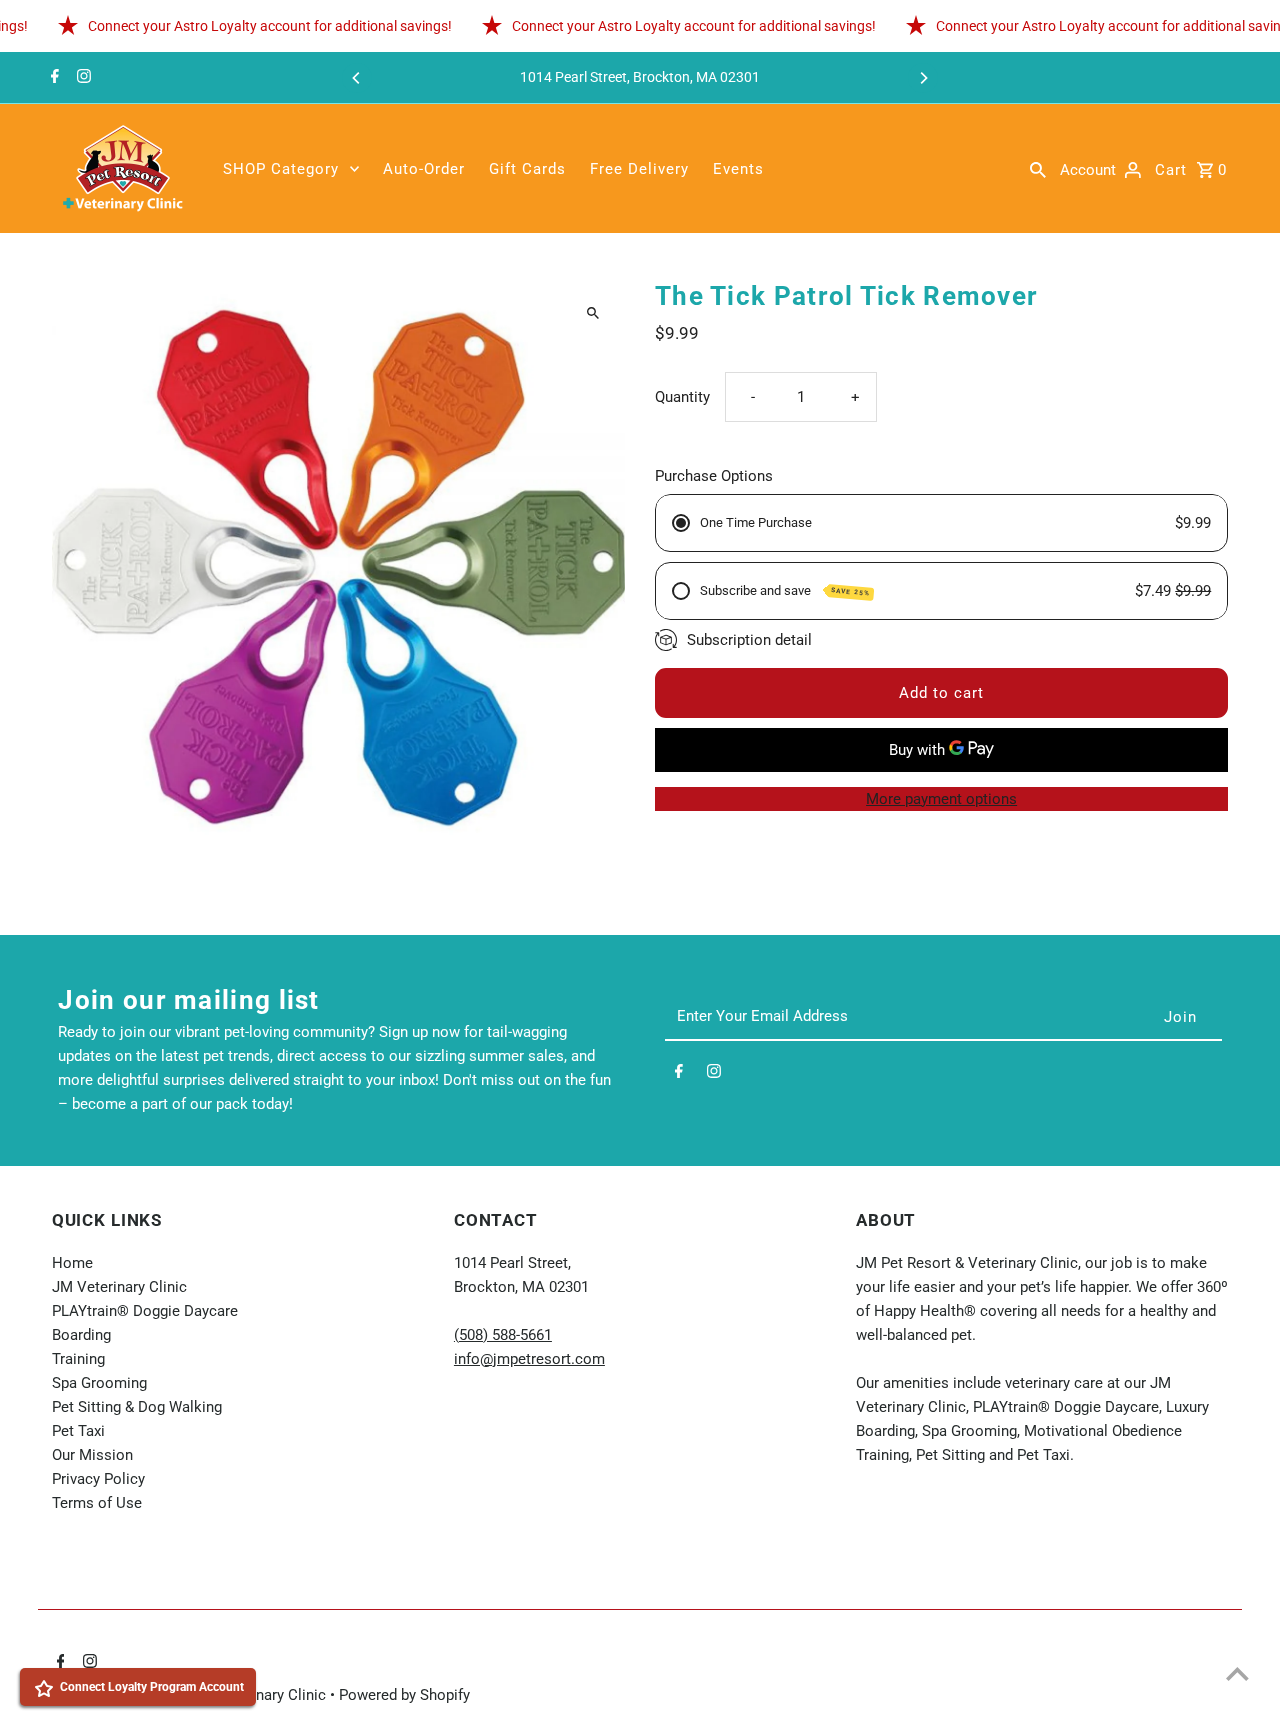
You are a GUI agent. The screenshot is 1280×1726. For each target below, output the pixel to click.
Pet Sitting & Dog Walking (137, 1407)
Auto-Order (424, 169)
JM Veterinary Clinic (119, 1287)
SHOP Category (281, 169)
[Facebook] (52, 78)
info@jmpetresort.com (529, 1359)
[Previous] (357, 78)
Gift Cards (527, 169)
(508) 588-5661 (503, 1335)
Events (738, 169)
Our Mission (92, 1455)
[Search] (1038, 169)
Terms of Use (97, 1503)
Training (78, 1359)
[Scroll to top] (1237, 1673)
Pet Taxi (78, 1431)
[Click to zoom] (592, 313)
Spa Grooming (99, 1383)
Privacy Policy (98, 1479)
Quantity (682, 397)
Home (72, 1263)
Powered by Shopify (404, 1695)
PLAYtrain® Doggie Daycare (145, 1311)
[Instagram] (81, 78)
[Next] (923, 78)
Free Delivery (639, 169)
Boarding (81, 1335)
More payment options (941, 799)
